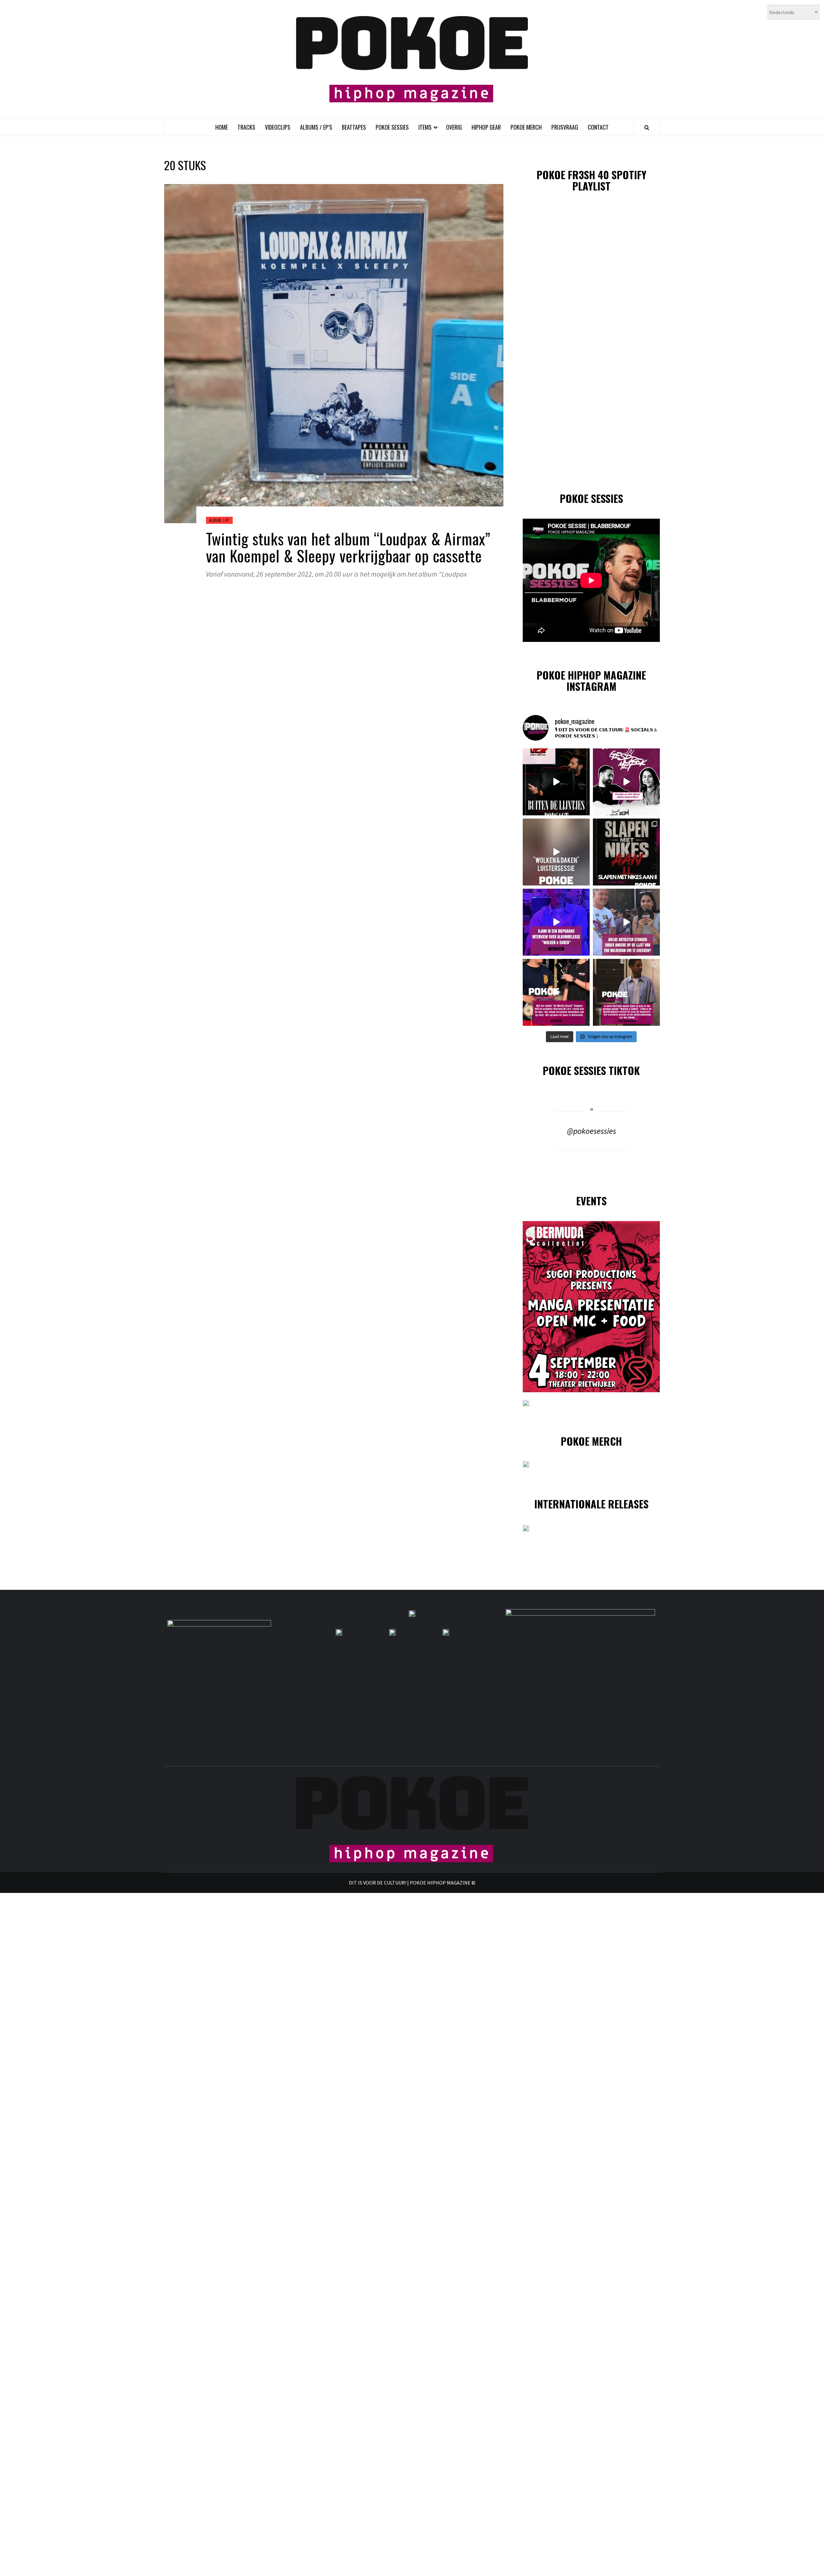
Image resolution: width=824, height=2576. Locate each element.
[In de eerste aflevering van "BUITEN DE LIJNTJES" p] (556, 782)
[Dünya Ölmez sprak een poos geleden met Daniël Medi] (626, 782)
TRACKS (246, 127)
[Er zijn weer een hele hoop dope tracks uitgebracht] (626, 852)
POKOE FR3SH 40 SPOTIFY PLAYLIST (591, 180)
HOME (222, 127)
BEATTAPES (354, 127)
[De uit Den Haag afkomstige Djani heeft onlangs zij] (556, 922)
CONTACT (598, 127)
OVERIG (454, 127)
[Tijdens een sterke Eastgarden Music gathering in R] (556, 992)
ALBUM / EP (219, 520)
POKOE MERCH (526, 127)
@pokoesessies (591, 1131)
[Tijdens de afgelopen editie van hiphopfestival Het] (626, 922)
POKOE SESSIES (392, 127)
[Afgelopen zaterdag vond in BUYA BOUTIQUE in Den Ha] (626, 992)
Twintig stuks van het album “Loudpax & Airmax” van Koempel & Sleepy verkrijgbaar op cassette (348, 547)
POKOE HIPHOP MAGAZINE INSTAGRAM (591, 681)
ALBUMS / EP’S (316, 127)
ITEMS (425, 127)
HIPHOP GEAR (486, 127)
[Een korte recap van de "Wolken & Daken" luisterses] (556, 852)
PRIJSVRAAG (565, 127)
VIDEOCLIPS (278, 127)
